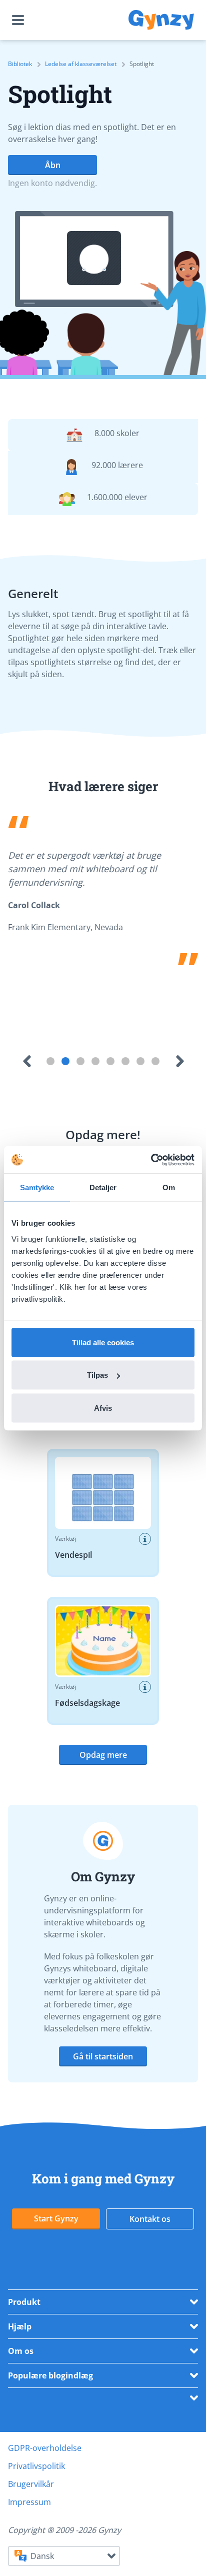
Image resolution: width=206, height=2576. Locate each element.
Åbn (53, 165)
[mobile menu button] (20, 20)
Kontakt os (150, 2219)
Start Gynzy (56, 2218)
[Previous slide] (26, 1061)
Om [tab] (169, 1187)
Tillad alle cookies (103, 1342)
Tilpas (97, 1375)
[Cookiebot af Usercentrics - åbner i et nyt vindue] (151, 1160)
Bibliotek (20, 64)
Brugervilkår (31, 2484)
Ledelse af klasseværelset (81, 64)
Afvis (103, 1408)
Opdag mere (103, 1755)
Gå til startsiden (103, 2056)
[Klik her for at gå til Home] (161, 20)
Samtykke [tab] (37, 1187)
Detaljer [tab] (103, 1187)
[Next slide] (179, 1061)
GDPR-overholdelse (45, 2448)
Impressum (29, 2502)
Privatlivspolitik (36, 2466)
